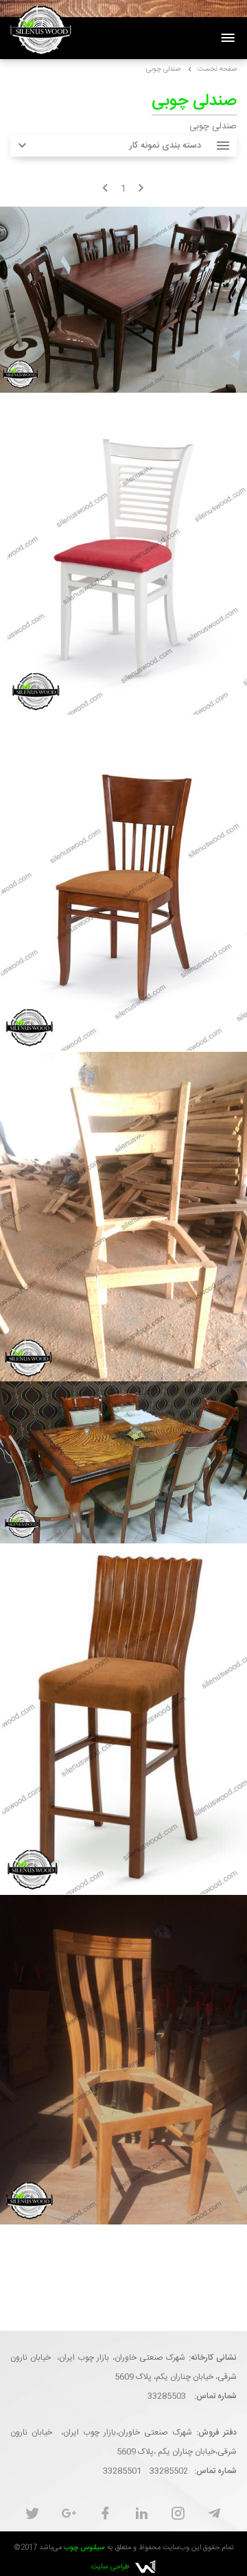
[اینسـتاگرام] (178, 2515)
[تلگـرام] (214, 2515)
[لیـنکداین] (142, 2515)
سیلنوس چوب (84, 2548)
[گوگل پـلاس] (69, 2515)
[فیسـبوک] (105, 2515)
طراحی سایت (110, 2567)
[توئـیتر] (33, 2515)
